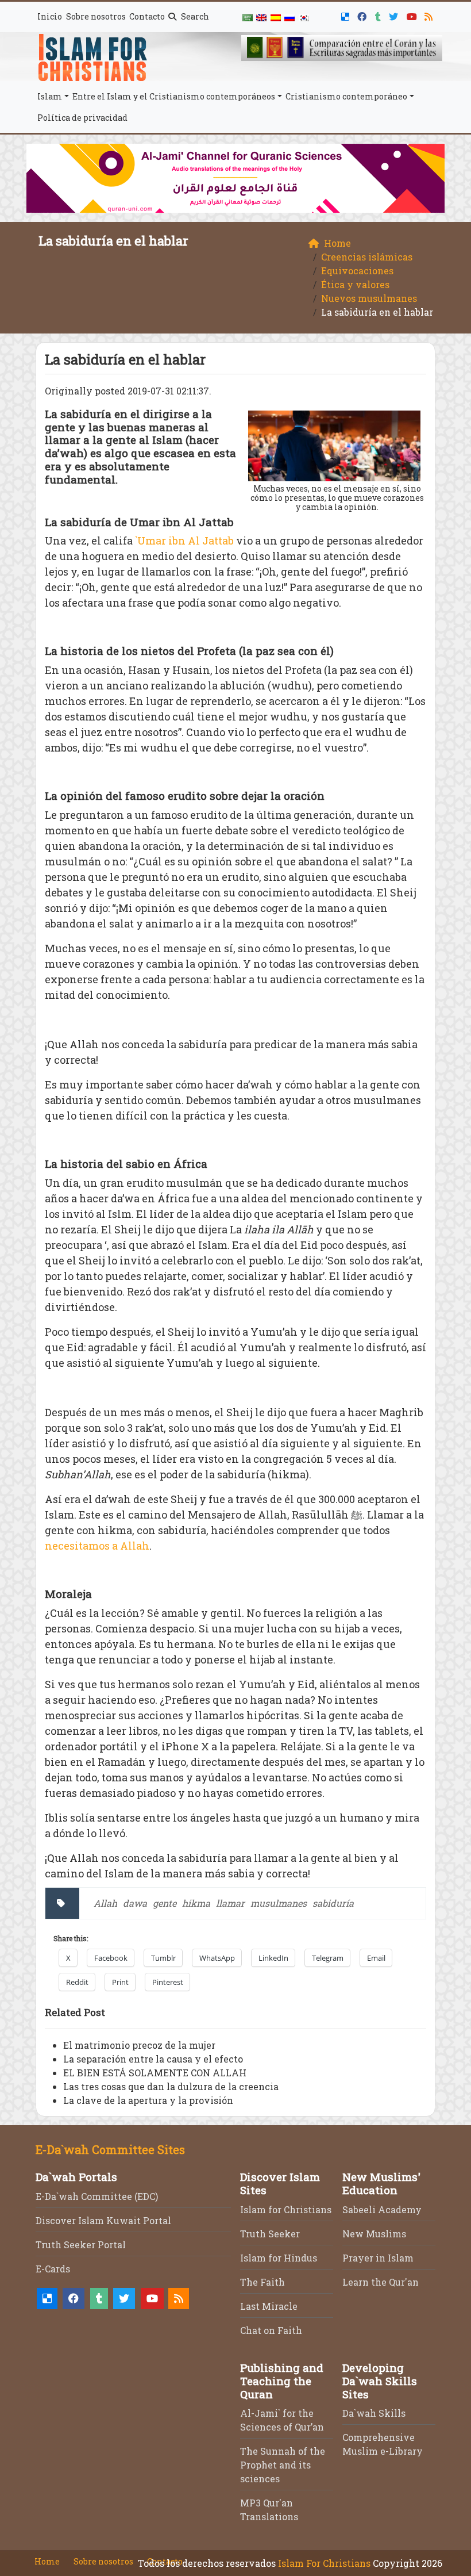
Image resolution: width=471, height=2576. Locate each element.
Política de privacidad (82, 118)
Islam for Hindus (279, 2258)
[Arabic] (248, 17)
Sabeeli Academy (382, 2209)
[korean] (303, 17)
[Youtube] (413, 15)
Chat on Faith (271, 2330)
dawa (135, 1903)
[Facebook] (363, 15)
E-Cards (53, 2269)
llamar (230, 1903)
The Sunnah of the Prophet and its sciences (283, 2465)
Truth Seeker (270, 2234)
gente (165, 1903)
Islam (50, 96)
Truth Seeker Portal (81, 2245)
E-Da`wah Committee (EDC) (97, 2196)
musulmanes (279, 1903)
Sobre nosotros (96, 16)
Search (194, 16)
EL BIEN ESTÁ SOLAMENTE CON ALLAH (155, 2073)
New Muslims (374, 2234)
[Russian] (289, 17)
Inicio (50, 16)
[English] (261, 17)
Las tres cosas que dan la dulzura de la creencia (171, 2086)
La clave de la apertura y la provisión (148, 2100)
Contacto (147, 16)
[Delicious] (347, 15)
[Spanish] (276, 17)
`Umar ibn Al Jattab (184, 540)
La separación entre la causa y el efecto (153, 2059)
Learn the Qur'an (381, 2282)
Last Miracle (269, 2306)
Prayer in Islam (378, 2258)
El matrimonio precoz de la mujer (139, 2045)
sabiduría (333, 1903)
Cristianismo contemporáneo (346, 96)
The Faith (262, 2282)
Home (47, 2561)
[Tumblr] (379, 15)
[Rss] (430, 15)
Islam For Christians (324, 2563)
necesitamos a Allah (97, 1546)
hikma (196, 1903)
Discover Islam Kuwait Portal (103, 2220)
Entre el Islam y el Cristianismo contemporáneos (174, 96)
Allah (105, 1903)
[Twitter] (395, 15)
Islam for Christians (286, 2209)
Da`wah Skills (374, 2413)
